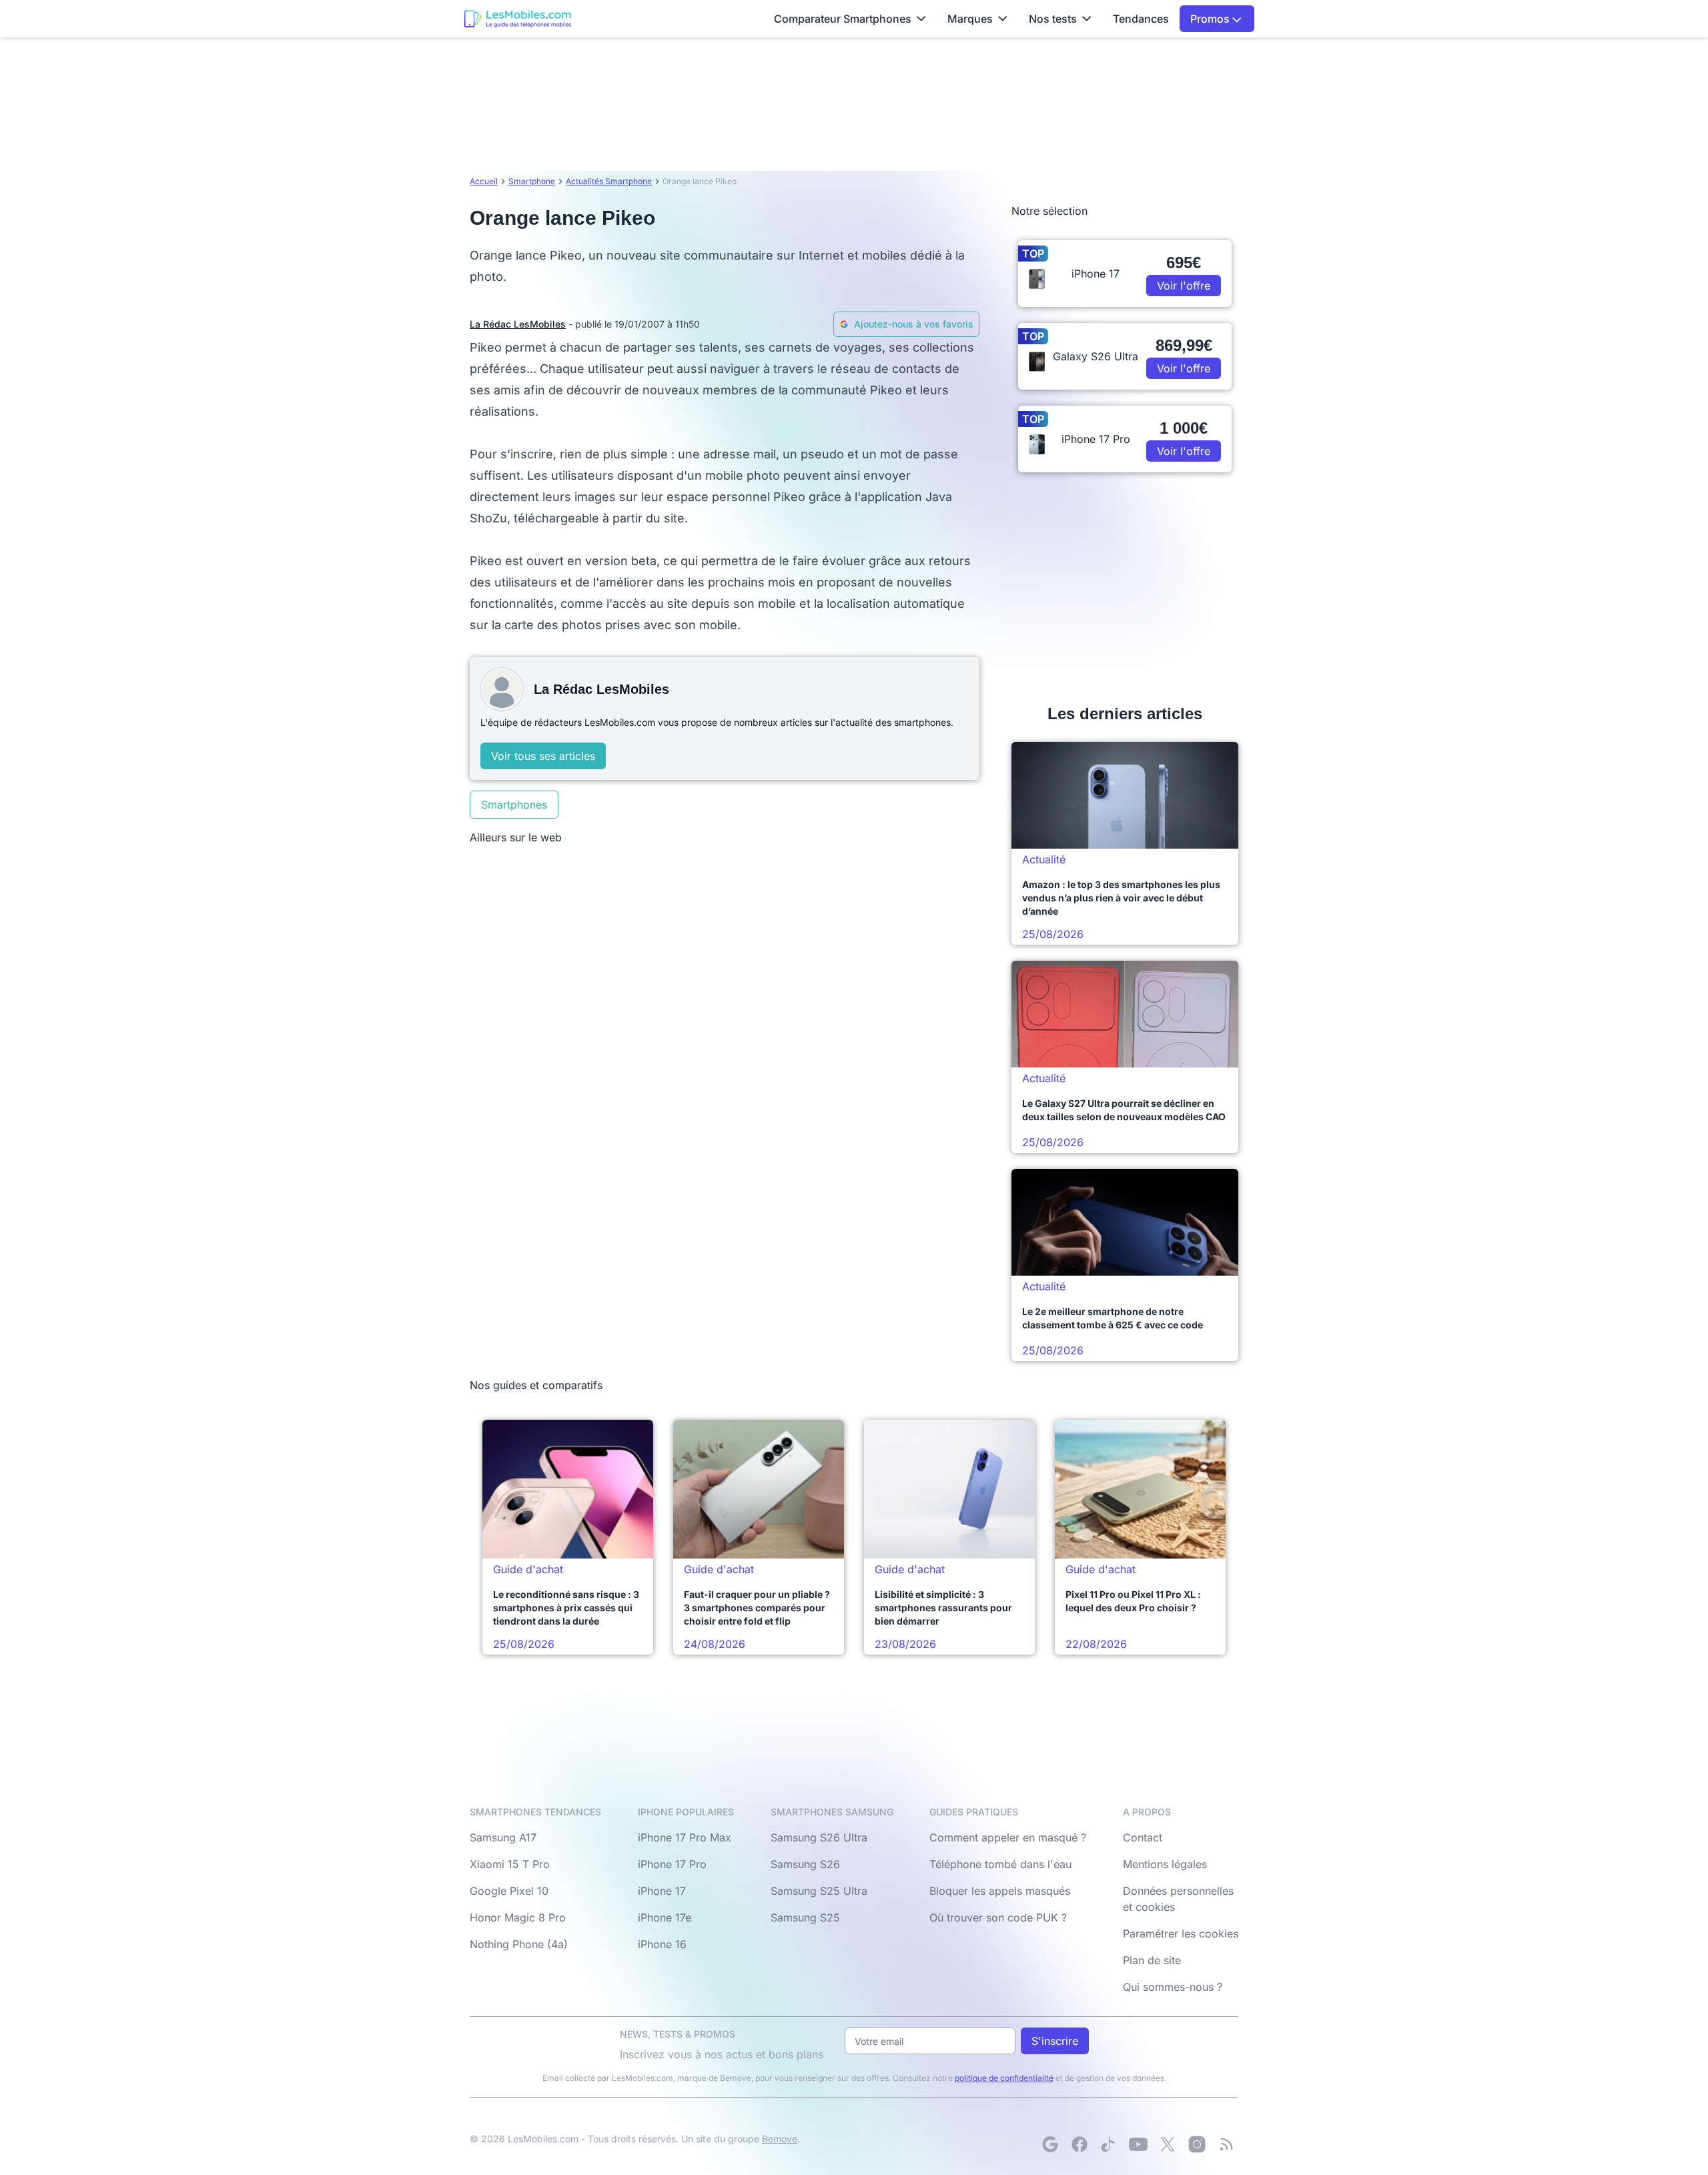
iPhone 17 (662, 1891)
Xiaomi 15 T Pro (510, 1864)
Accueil (484, 181)
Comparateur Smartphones (843, 19)
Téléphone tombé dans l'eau (1000, 1864)
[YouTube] (1138, 2144)
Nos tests (1053, 19)
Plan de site (1152, 1960)
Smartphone (532, 181)
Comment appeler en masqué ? (1008, 1837)
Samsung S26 (805, 1864)
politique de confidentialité (1004, 2078)
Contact (1143, 1837)
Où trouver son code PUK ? (998, 1917)
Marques (970, 19)
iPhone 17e (665, 1917)
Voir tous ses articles (543, 756)
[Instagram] (1197, 2144)
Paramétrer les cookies (1181, 1933)
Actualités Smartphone (609, 181)
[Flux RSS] (1226, 2144)
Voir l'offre (1184, 286)
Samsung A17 (503, 1837)
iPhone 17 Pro (672, 1864)
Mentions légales (1165, 1864)
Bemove (780, 2139)
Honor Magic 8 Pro (518, 1917)
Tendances (1141, 19)
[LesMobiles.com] (518, 19)
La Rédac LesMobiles (518, 324)
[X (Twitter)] (1168, 2144)
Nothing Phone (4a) (519, 1944)
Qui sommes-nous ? (1173, 1987)
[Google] (1050, 2144)
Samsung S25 (805, 1917)
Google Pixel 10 (509, 1891)
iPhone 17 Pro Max (685, 1837)
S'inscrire (1055, 2041)
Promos (1211, 19)
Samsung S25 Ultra (819, 1891)
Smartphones (514, 805)
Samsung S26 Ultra (819, 1837)
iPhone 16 (662, 1944)
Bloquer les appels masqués (1000, 1891)
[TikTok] (1109, 2144)
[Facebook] (1080, 2144)
